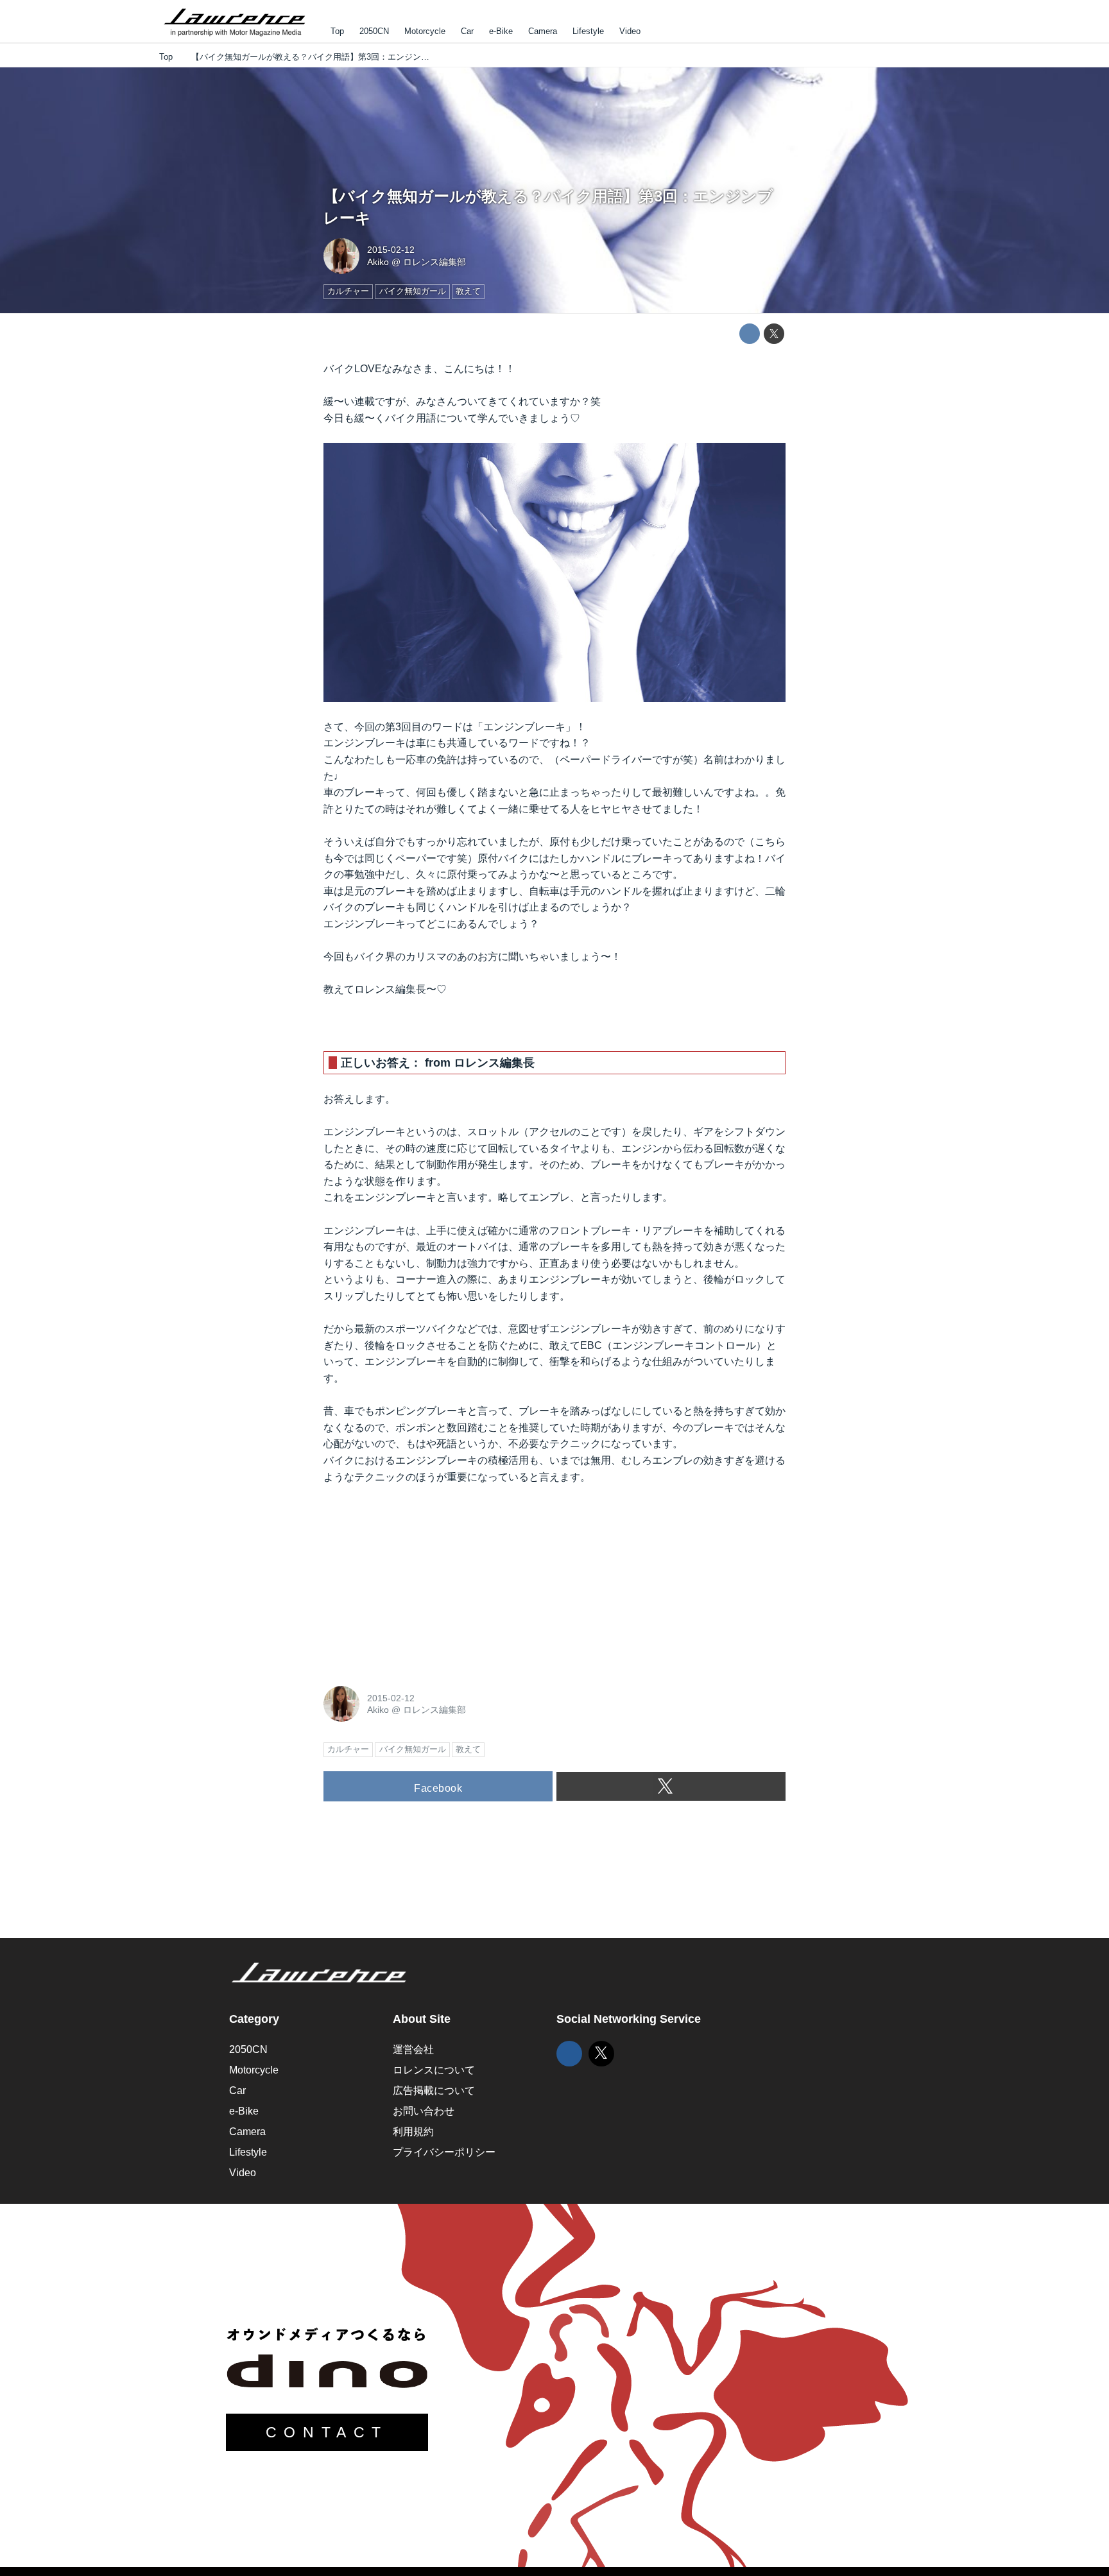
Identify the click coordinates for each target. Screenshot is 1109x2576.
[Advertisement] (420, 1582)
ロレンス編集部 (434, 262)
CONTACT (327, 2432)
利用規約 (413, 2132)
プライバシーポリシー (444, 2152)
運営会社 (413, 2049)
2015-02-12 (391, 250)
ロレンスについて (434, 2070)
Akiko (378, 262)
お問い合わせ (424, 2111)
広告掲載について (434, 2091)
